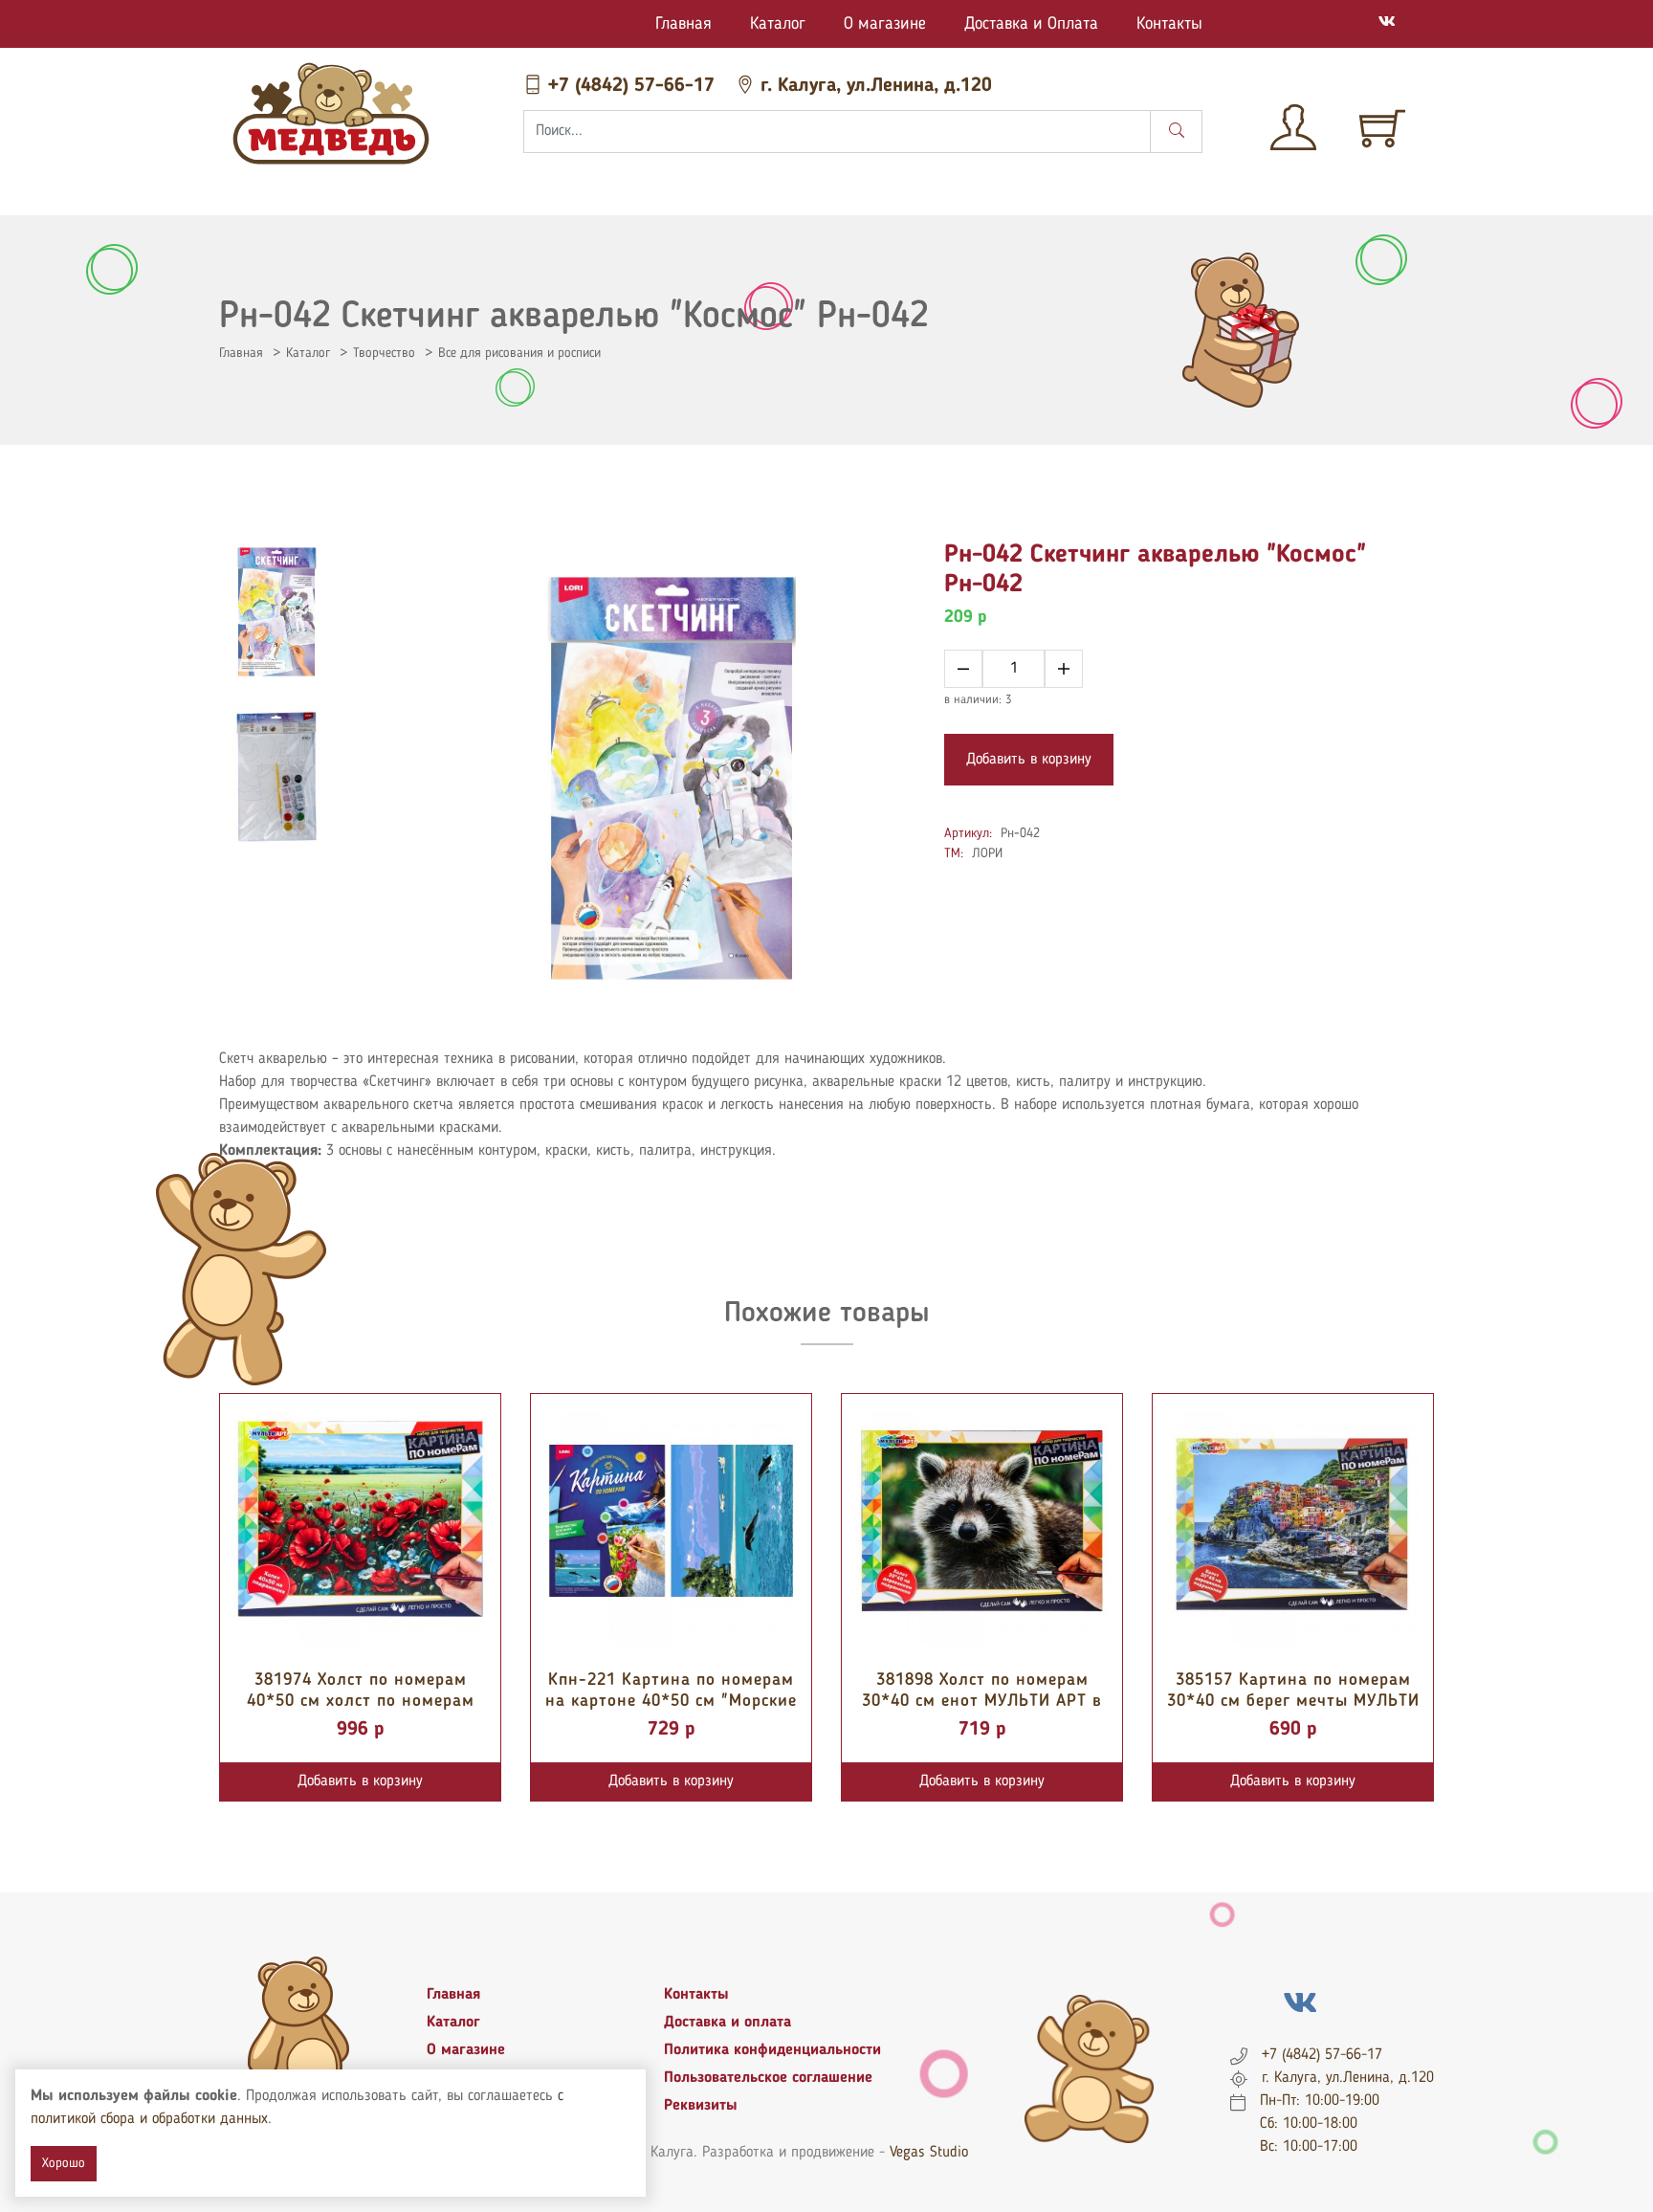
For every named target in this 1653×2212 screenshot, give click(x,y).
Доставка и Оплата (1031, 24)
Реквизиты (701, 2106)
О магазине (885, 24)
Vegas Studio (929, 2153)
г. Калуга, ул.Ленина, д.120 (873, 86)
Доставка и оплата (727, 2023)
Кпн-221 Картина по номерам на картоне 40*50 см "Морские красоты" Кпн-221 (671, 1701)
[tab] (276, 612)
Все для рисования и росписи (519, 353)
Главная (683, 24)
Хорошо (64, 2163)
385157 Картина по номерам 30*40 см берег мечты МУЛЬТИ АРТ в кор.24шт (1293, 1701)
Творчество (384, 353)
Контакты (1169, 24)
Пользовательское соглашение (768, 2078)
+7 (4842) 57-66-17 (631, 86)
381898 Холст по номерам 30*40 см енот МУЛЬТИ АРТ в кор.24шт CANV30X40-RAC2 (982, 1701)
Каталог (778, 24)
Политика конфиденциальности (772, 2050)
